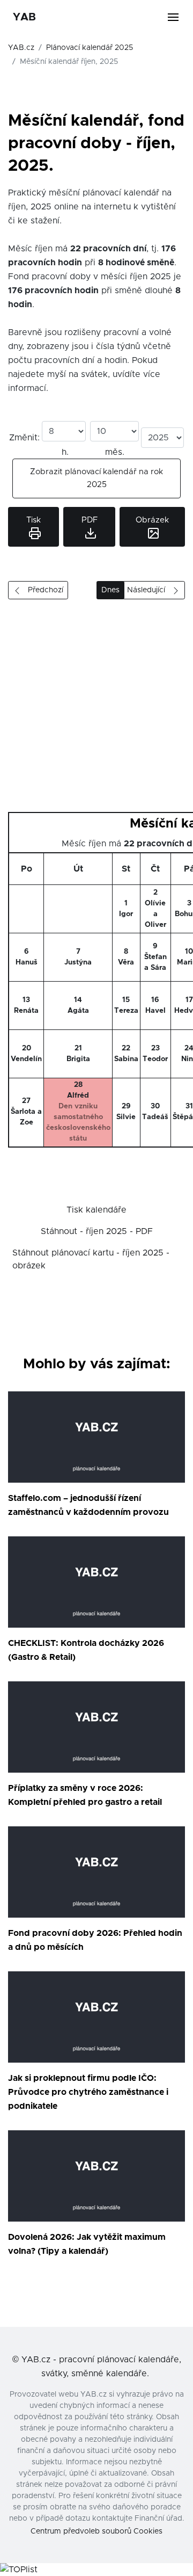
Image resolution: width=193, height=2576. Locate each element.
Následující (149, 590)
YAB (24, 17)
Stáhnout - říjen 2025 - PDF (97, 1231)
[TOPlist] (19, 2570)
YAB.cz (21, 48)
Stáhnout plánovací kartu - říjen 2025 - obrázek (91, 1259)
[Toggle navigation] (180, 17)
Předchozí (42, 590)
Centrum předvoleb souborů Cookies (96, 2531)
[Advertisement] (96, 710)
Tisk (34, 520)
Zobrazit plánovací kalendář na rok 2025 (96, 478)
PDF (90, 520)
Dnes (110, 590)
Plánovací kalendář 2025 (90, 48)
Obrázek (152, 520)
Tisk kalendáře (96, 1210)
